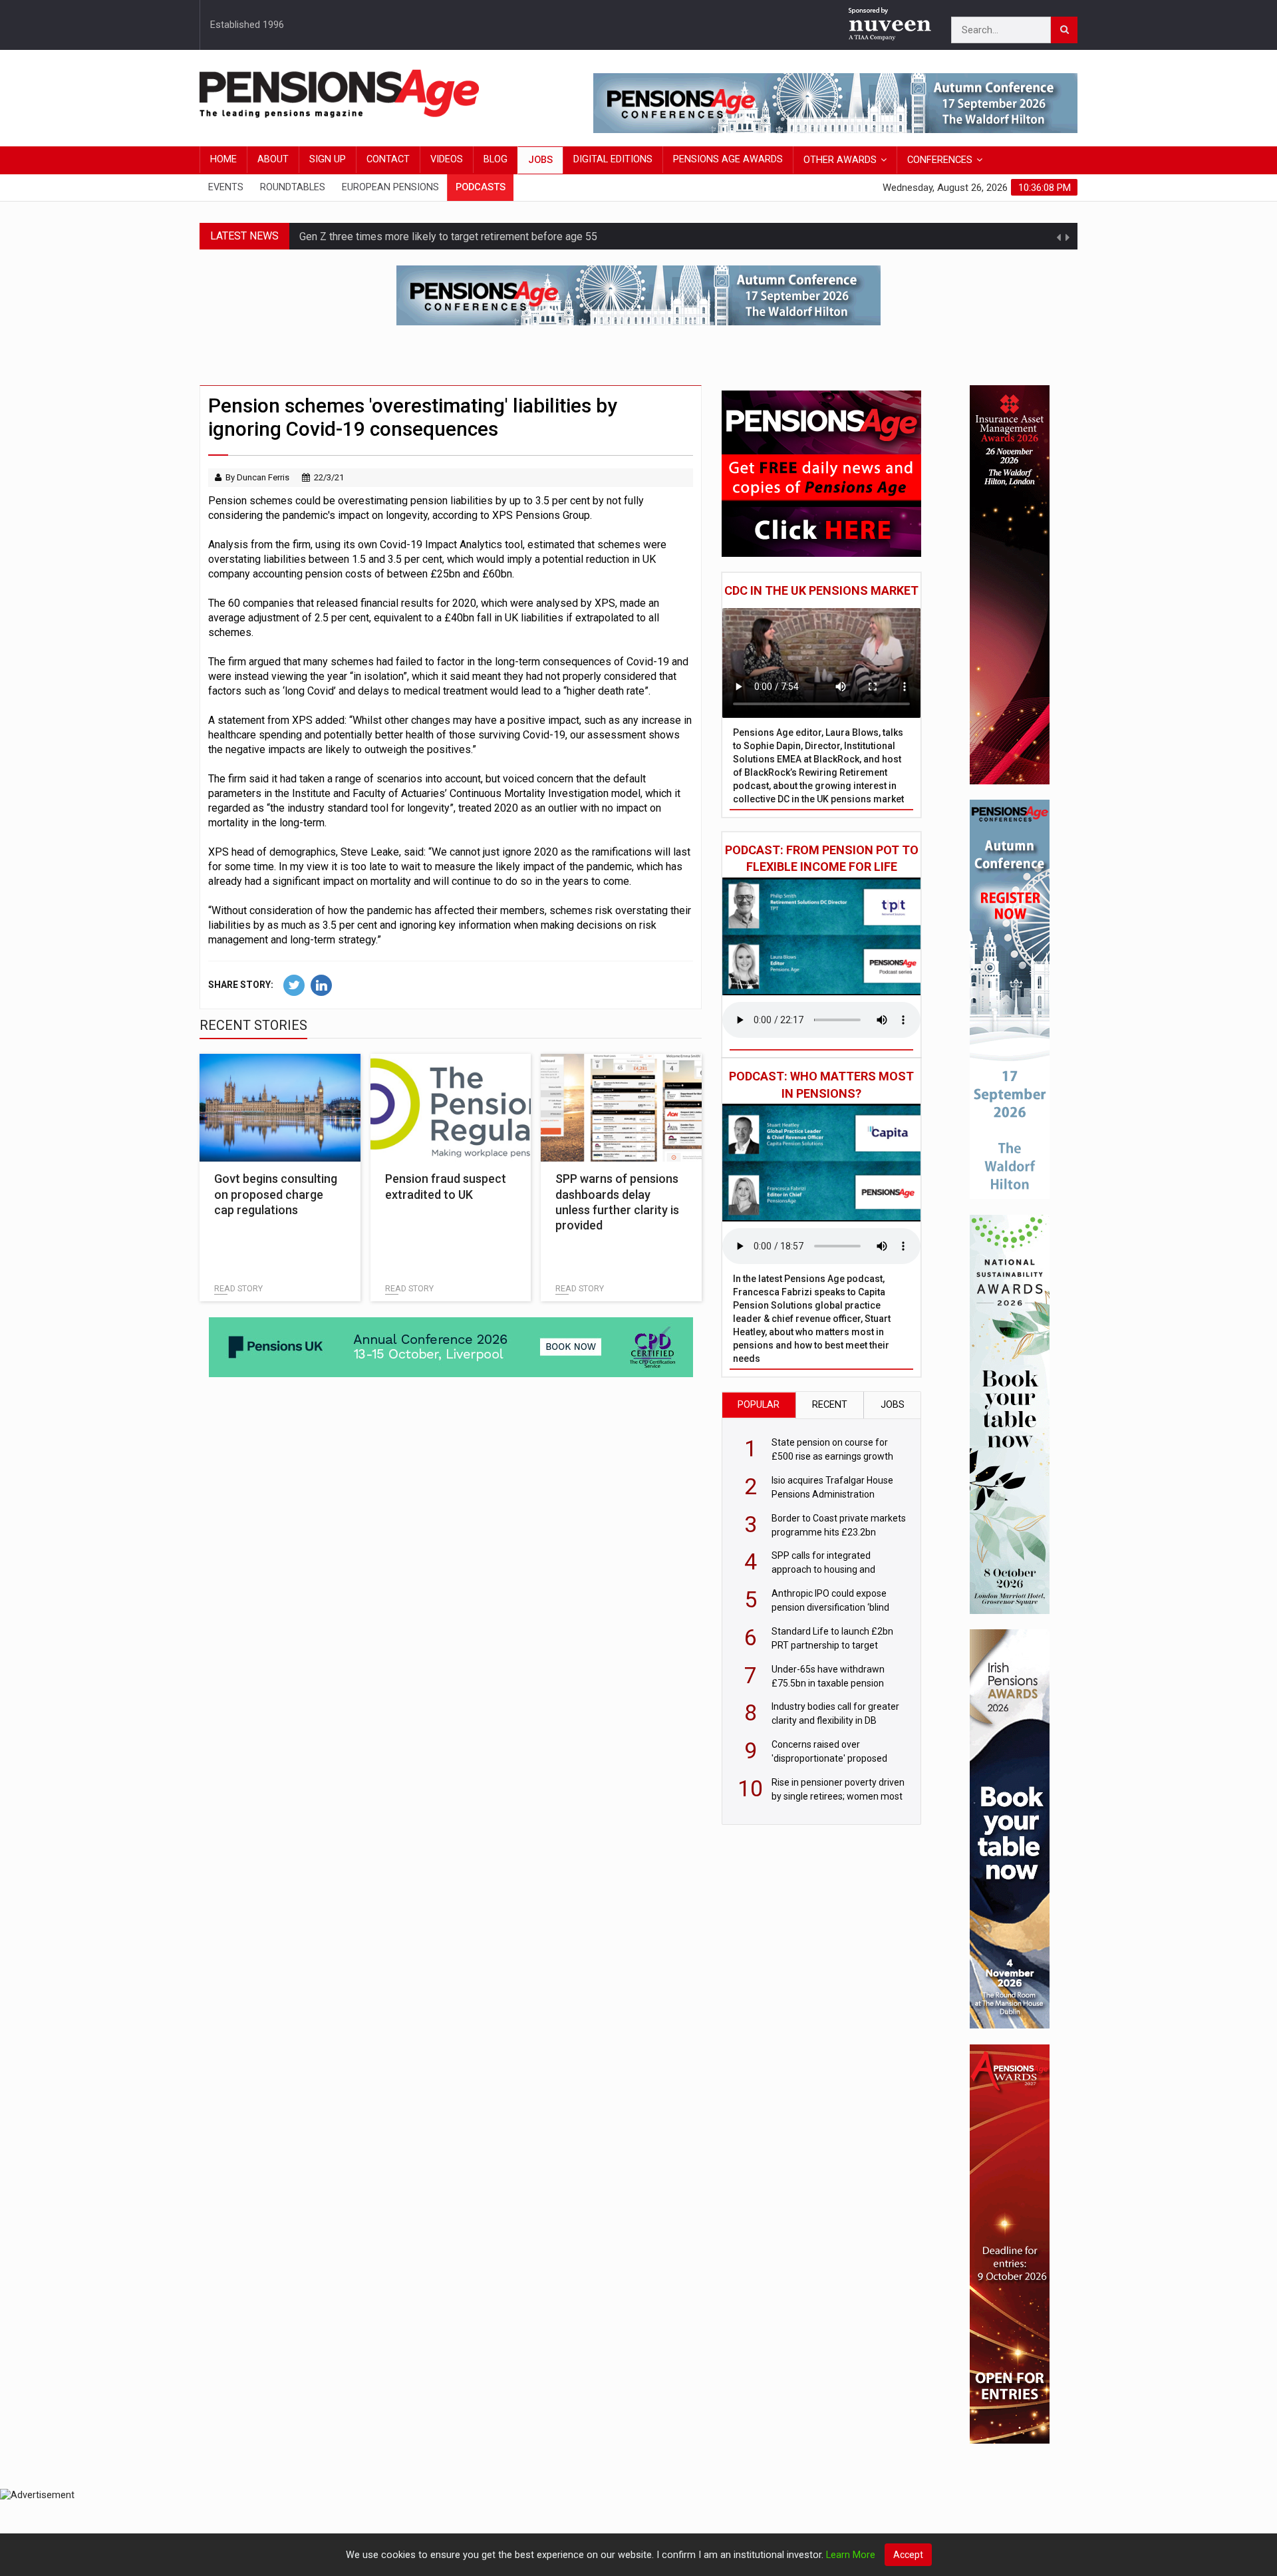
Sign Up (328, 159)
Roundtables (293, 187)
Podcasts (481, 187)
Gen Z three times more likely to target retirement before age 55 (448, 236)
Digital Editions (613, 159)
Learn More (851, 2555)
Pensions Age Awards (728, 159)
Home (223, 159)
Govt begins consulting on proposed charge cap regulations (276, 1194)
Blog (496, 159)
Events (226, 187)
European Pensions (390, 187)
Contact (388, 159)
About (273, 159)
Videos (447, 159)
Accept (908, 2555)
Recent (830, 1405)
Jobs (540, 160)
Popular (759, 1405)
